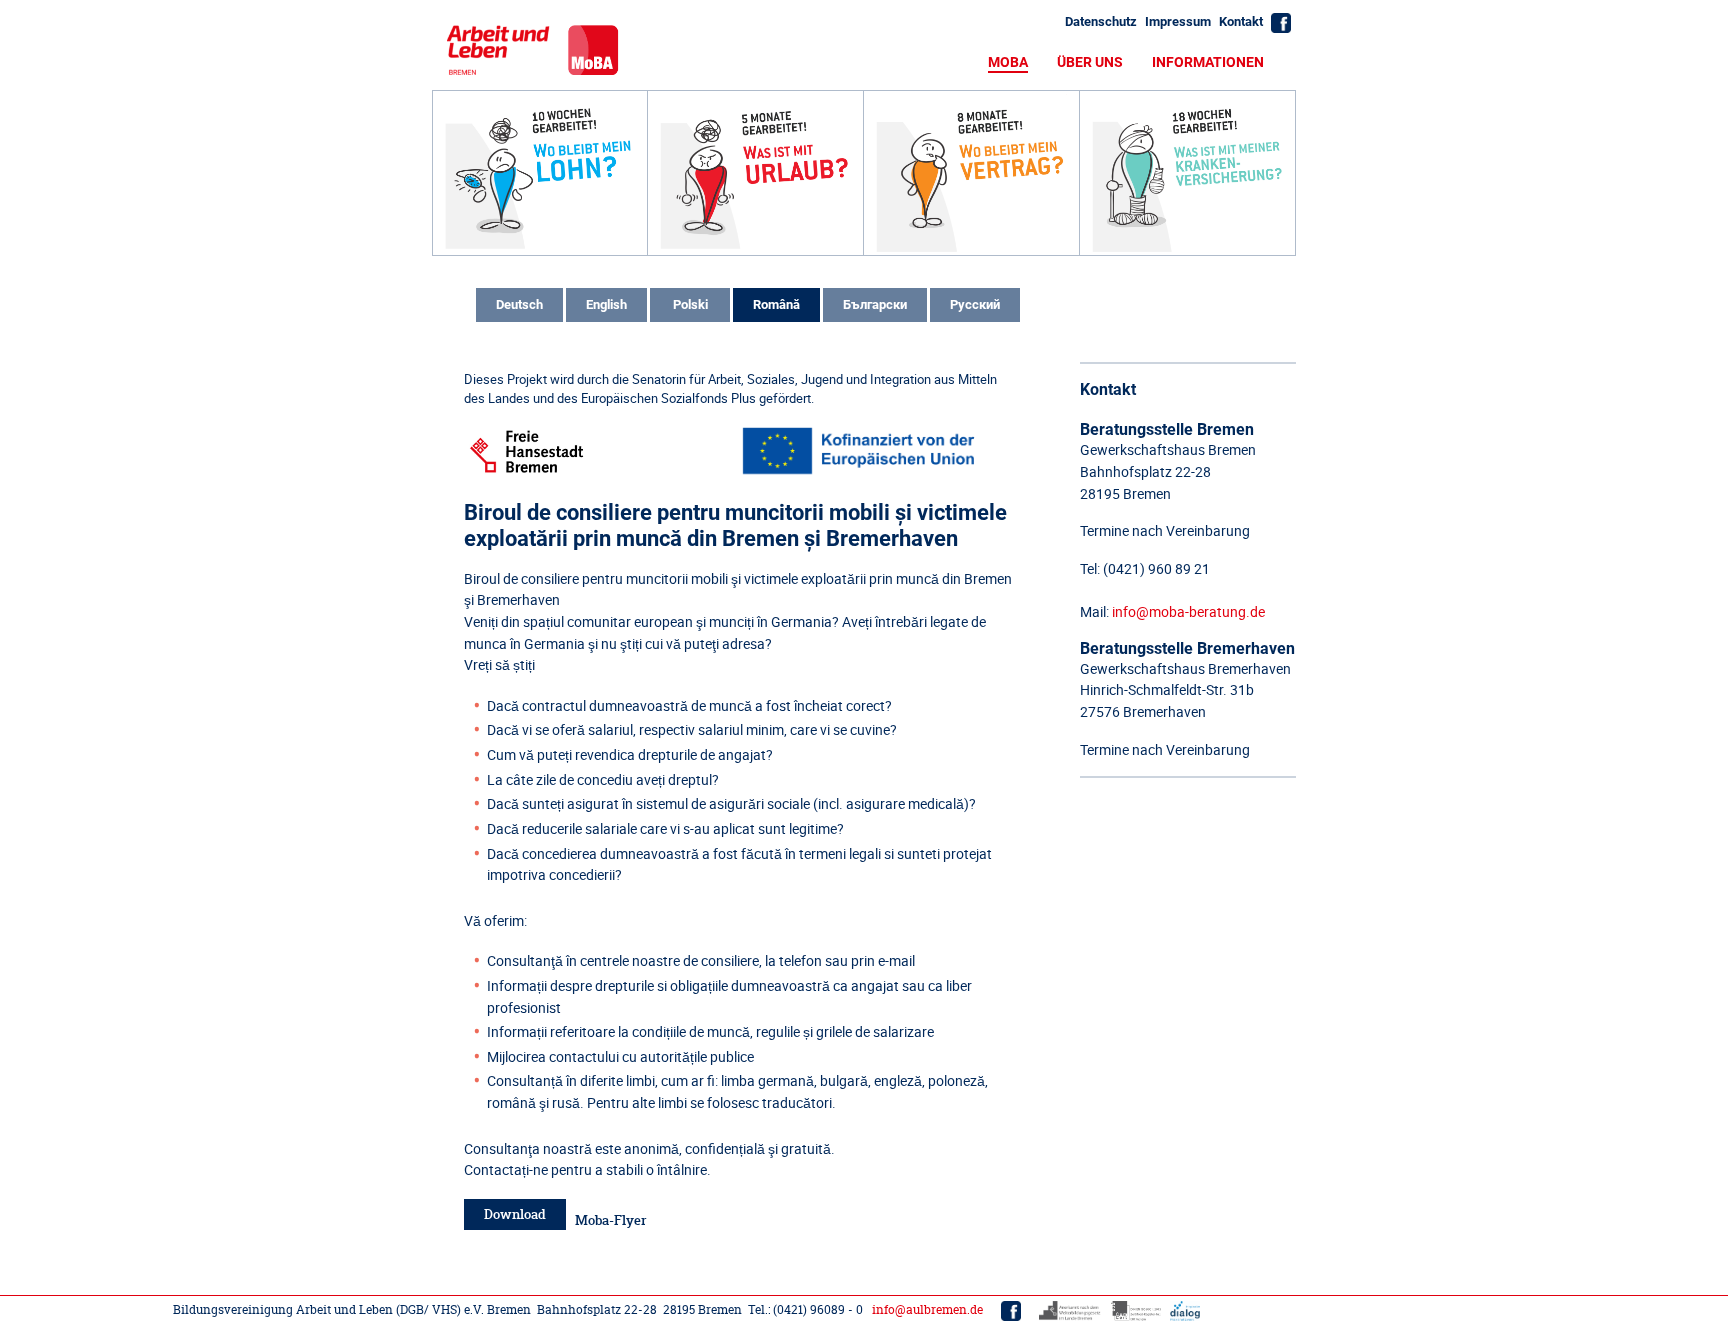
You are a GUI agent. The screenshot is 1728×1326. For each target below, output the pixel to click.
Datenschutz (1101, 21)
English (606, 304)
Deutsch (519, 304)
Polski (690, 304)
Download (515, 1214)
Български (875, 304)
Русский (975, 304)
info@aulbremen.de (927, 1309)
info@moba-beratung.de (1188, 611)
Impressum (1178, 21)
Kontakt (1241, 21)
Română (776, 304)
